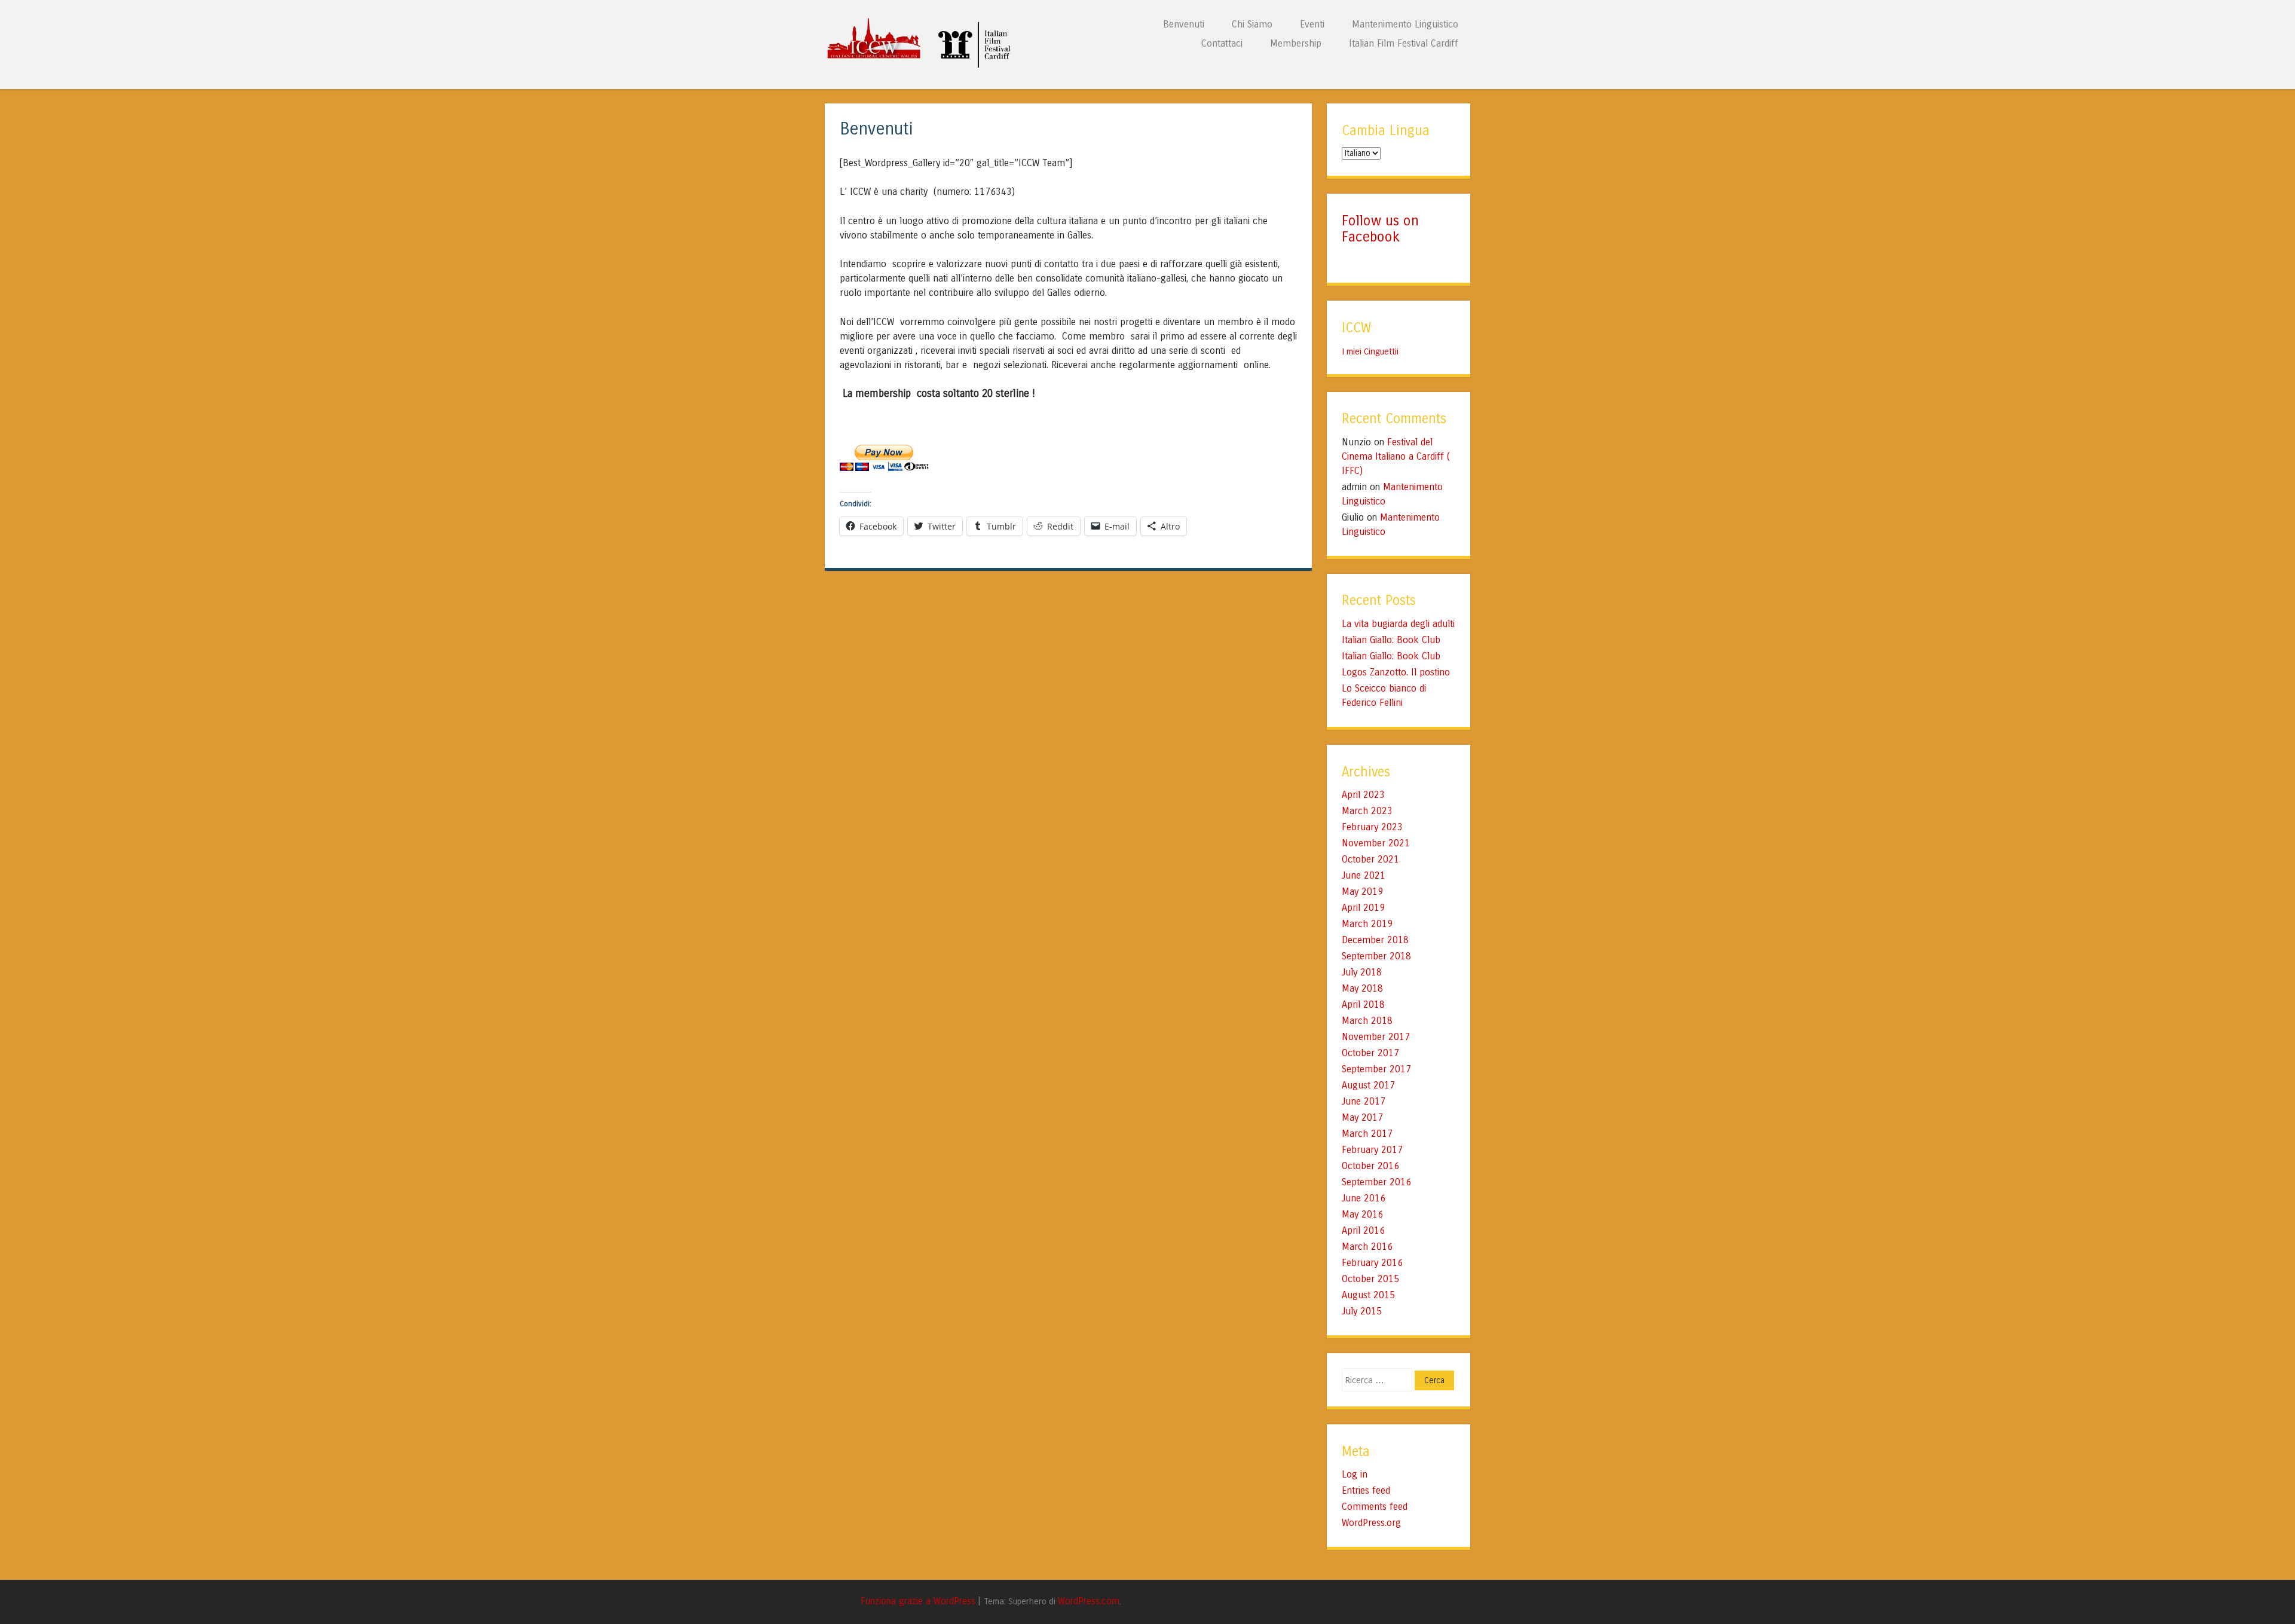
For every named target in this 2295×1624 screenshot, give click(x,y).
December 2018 (1375, 940)
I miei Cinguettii (1370, 351)
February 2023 (1372, 827)
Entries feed (1366, 1490)
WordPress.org (1371, 1523)
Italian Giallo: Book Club (1391, 640)
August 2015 (1368, 1295)
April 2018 (1363, 1004)
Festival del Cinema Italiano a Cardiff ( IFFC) (1396, 456)
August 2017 (1368, 1085)
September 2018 (1376, 956)
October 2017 (1370, 1053)
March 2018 (1367, 1021)
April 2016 (1363, 1230)
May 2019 (1362, 891)
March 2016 (1367, 1247)
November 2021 (1376, 843)
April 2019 (1363, 908)
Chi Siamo (1252, 24)
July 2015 (1362, 1311)
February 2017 (1372, 1150)
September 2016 (1376, 1182)
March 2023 (1367, 811)
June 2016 (1364, 1198)
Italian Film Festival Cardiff (1404, 43)
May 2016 (1362, 1214)
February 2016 (1372, 1263)
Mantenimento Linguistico (1405, 24)
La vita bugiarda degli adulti (1398, 624)
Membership (1296, 43)
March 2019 (1367, 924)
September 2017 (1376, 1069)
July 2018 (1362, 972)
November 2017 (1376, 1037)
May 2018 (1362, 988)
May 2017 (1362, 1117)
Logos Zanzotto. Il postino (1396, 672)
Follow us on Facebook (1380, 229)
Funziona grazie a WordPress (918, 1601)
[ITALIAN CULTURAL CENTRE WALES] (922, 65)
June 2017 (1364, 1101)
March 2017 (1367, 1134)
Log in (1355, 1474)
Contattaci (1222, 43)
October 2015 (1370, 1279)
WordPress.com (1089, 1601)
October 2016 (1370, 1166)
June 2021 (1364, 875)
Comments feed (1375, 1507)
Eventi (1312, 24)
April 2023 (1363, 795)
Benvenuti (1184, 24)
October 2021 (1370, 859)
